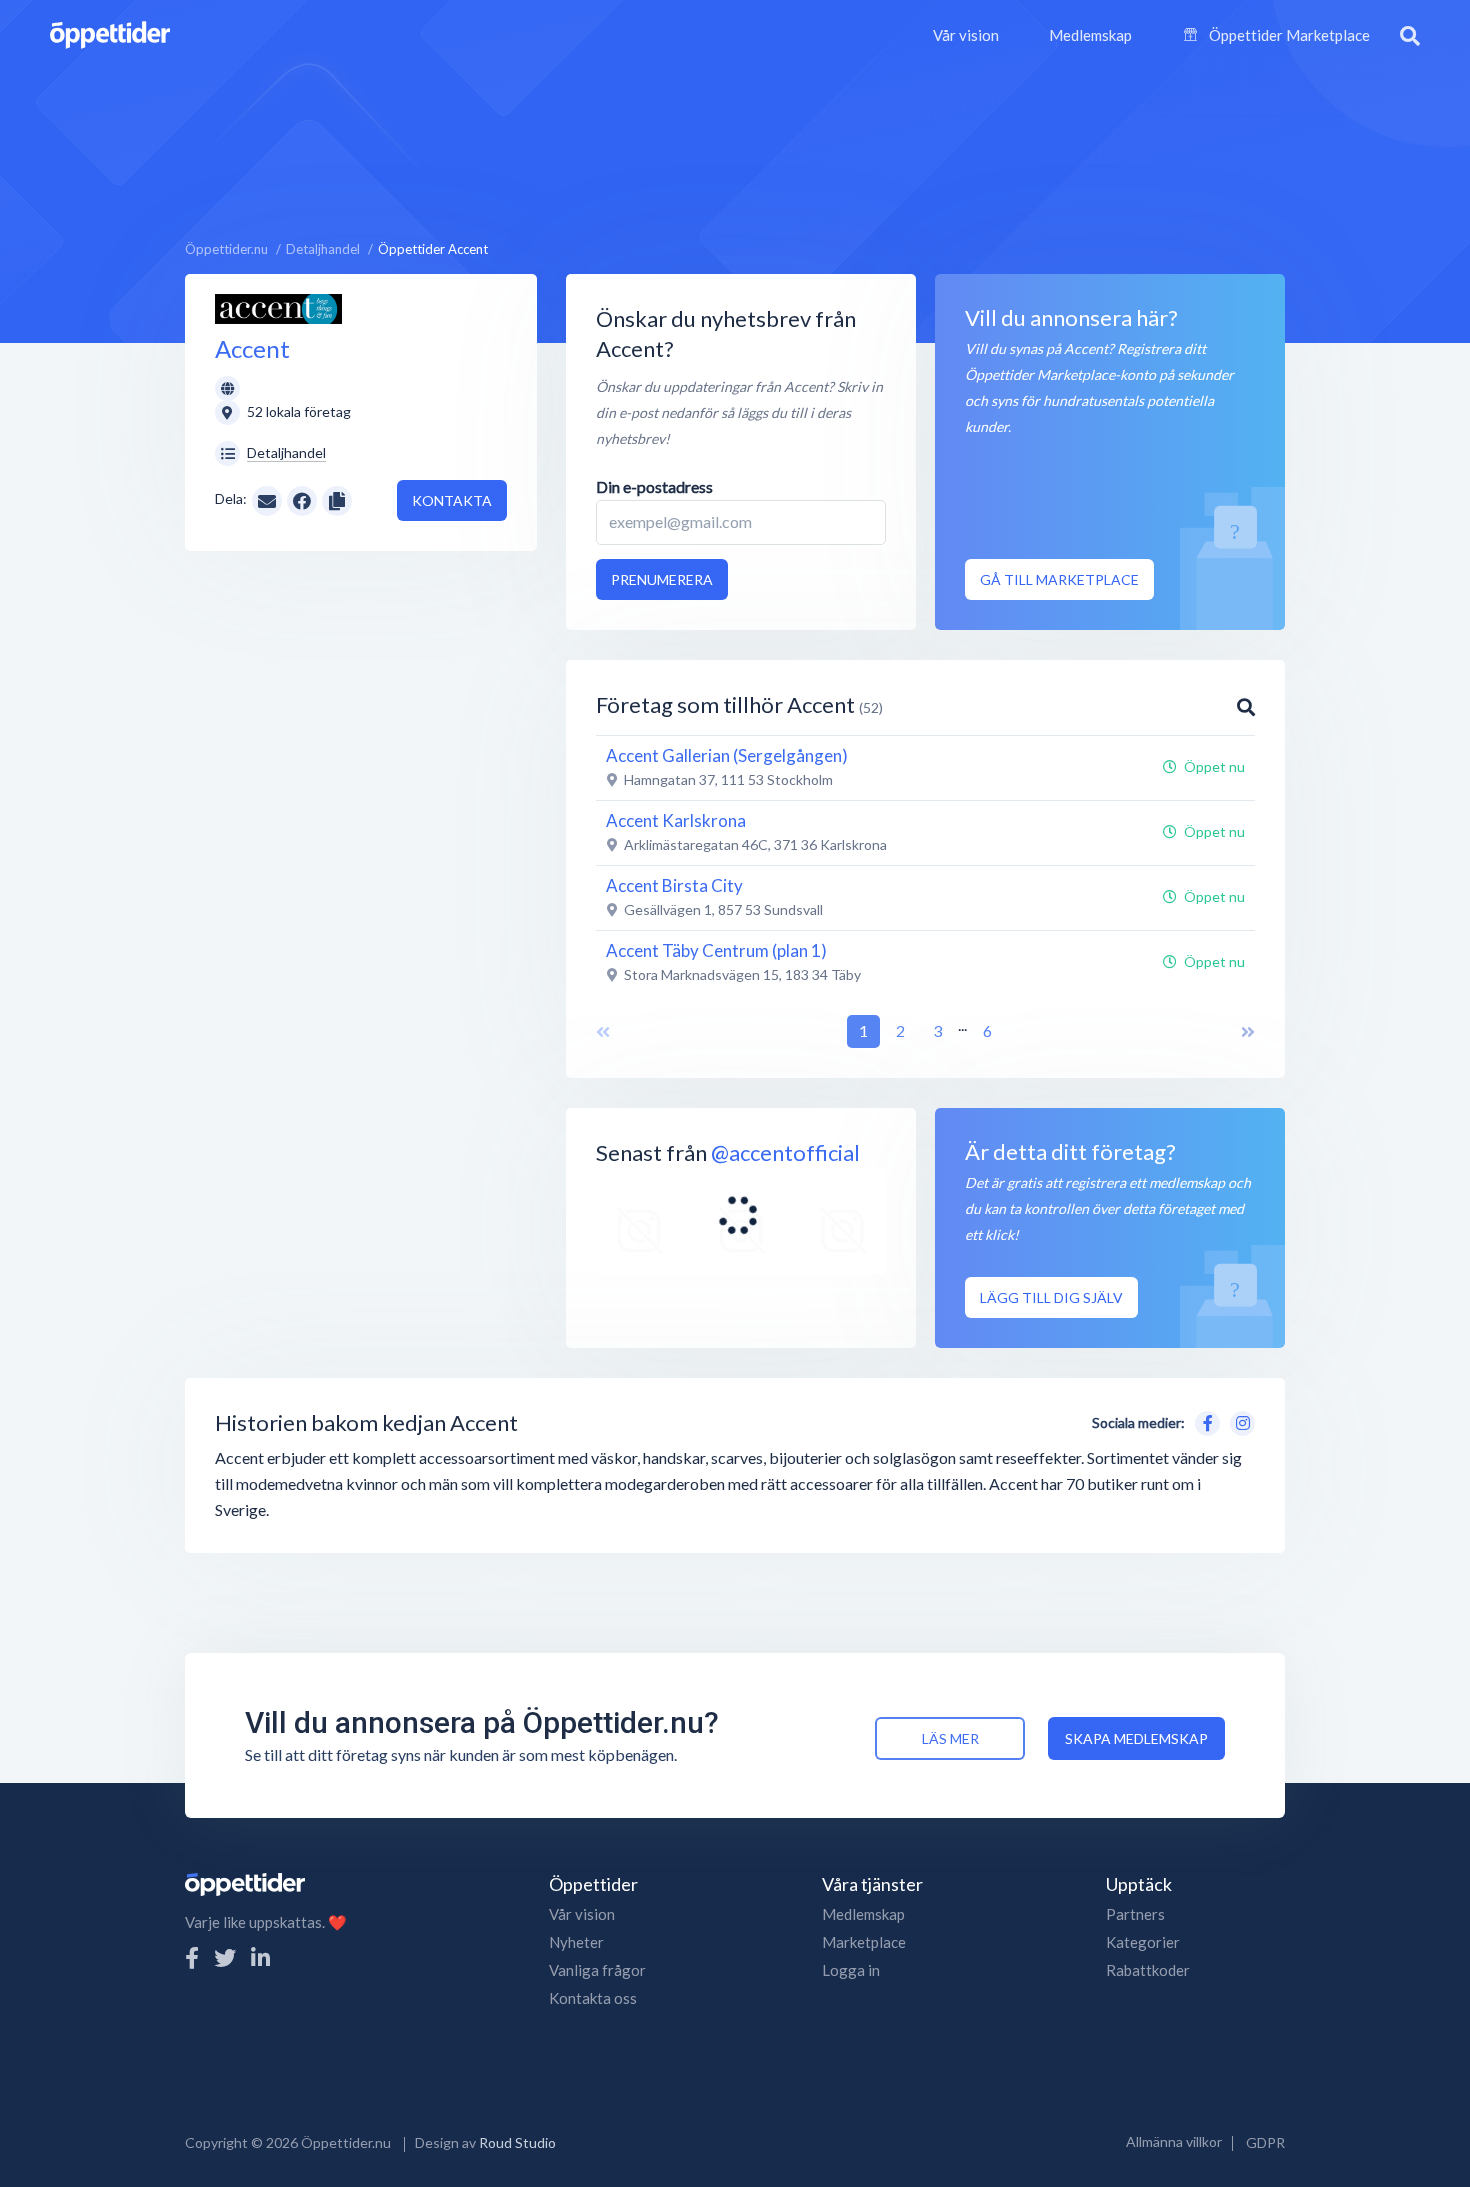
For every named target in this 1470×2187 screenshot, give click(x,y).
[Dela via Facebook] (302, 501)
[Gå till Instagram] (1239, 1420)
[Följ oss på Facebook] (192, 1957)
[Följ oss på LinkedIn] (260, 1957)
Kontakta (452, 500)
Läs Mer (950, 1738)
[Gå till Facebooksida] (1204, 1420)
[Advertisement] (735, 145)
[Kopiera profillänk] (337, 498)
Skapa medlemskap (1136, 1738)
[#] (639, 1231)
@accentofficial (785, 1152)
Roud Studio (517, 2142)
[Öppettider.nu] (110, 32)
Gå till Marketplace (1059, 579)
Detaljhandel (286, 452)
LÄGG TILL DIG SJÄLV (1051, 1297)
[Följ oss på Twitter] (225, 1957)
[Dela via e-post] (267, 498)
